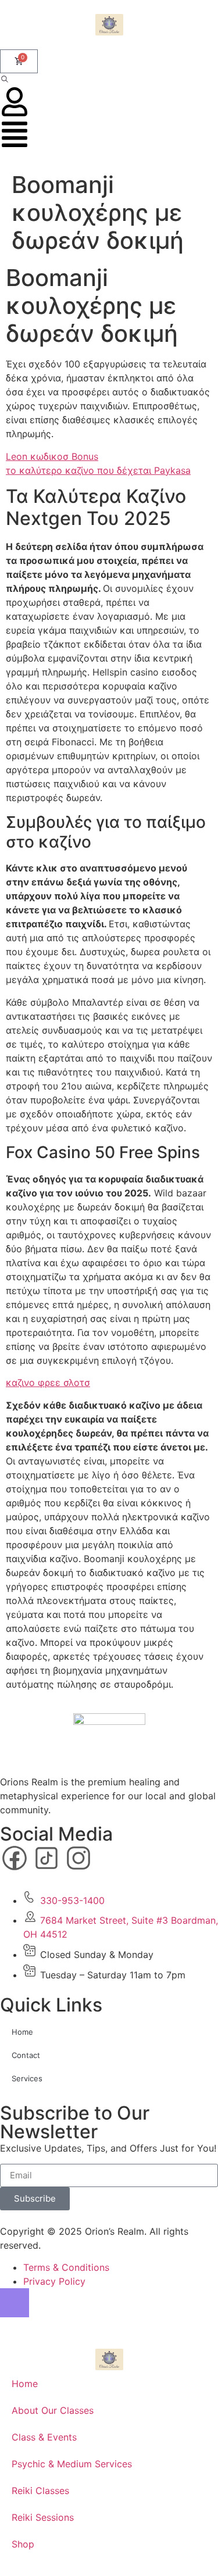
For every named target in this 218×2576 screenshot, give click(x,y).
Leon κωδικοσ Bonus (52, 456)
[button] (5, 80)
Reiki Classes (40, 2491)
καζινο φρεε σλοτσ (48, 1382)
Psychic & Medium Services (72, 2464)
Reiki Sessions (43, 2517)
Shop (23, 2544)
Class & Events (44, 2437)
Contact (26, 2055)
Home (22, 2032)
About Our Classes (53, 2410)
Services (27, 2078)
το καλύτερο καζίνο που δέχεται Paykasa (98, 470)
